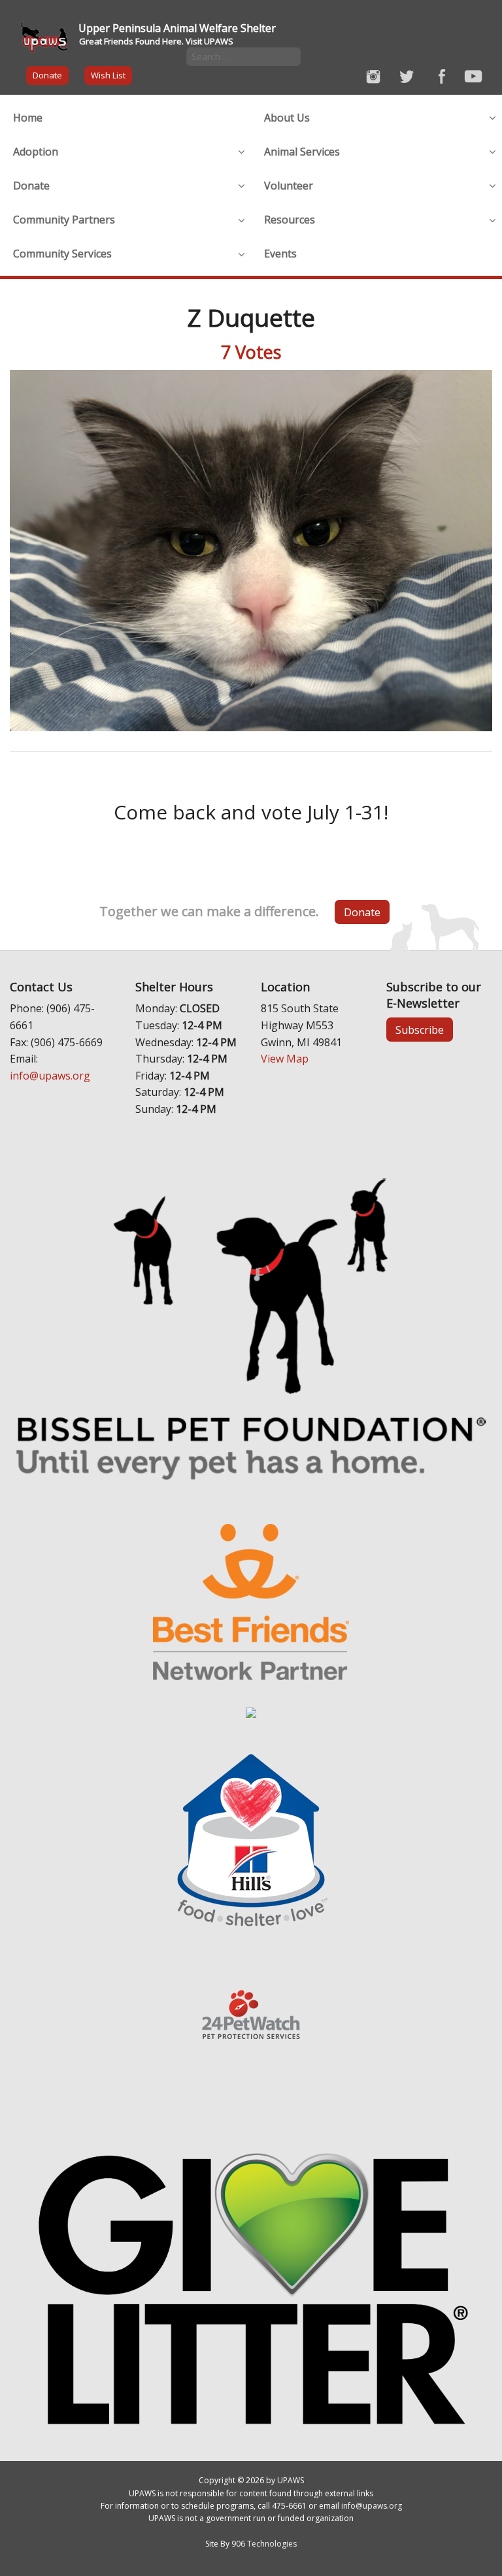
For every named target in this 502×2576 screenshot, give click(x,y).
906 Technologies (264, 2544)
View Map (285, 1059)
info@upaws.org (50, 1076)
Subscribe (420, 1030)
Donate (47, 75)
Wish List (108, 75)
